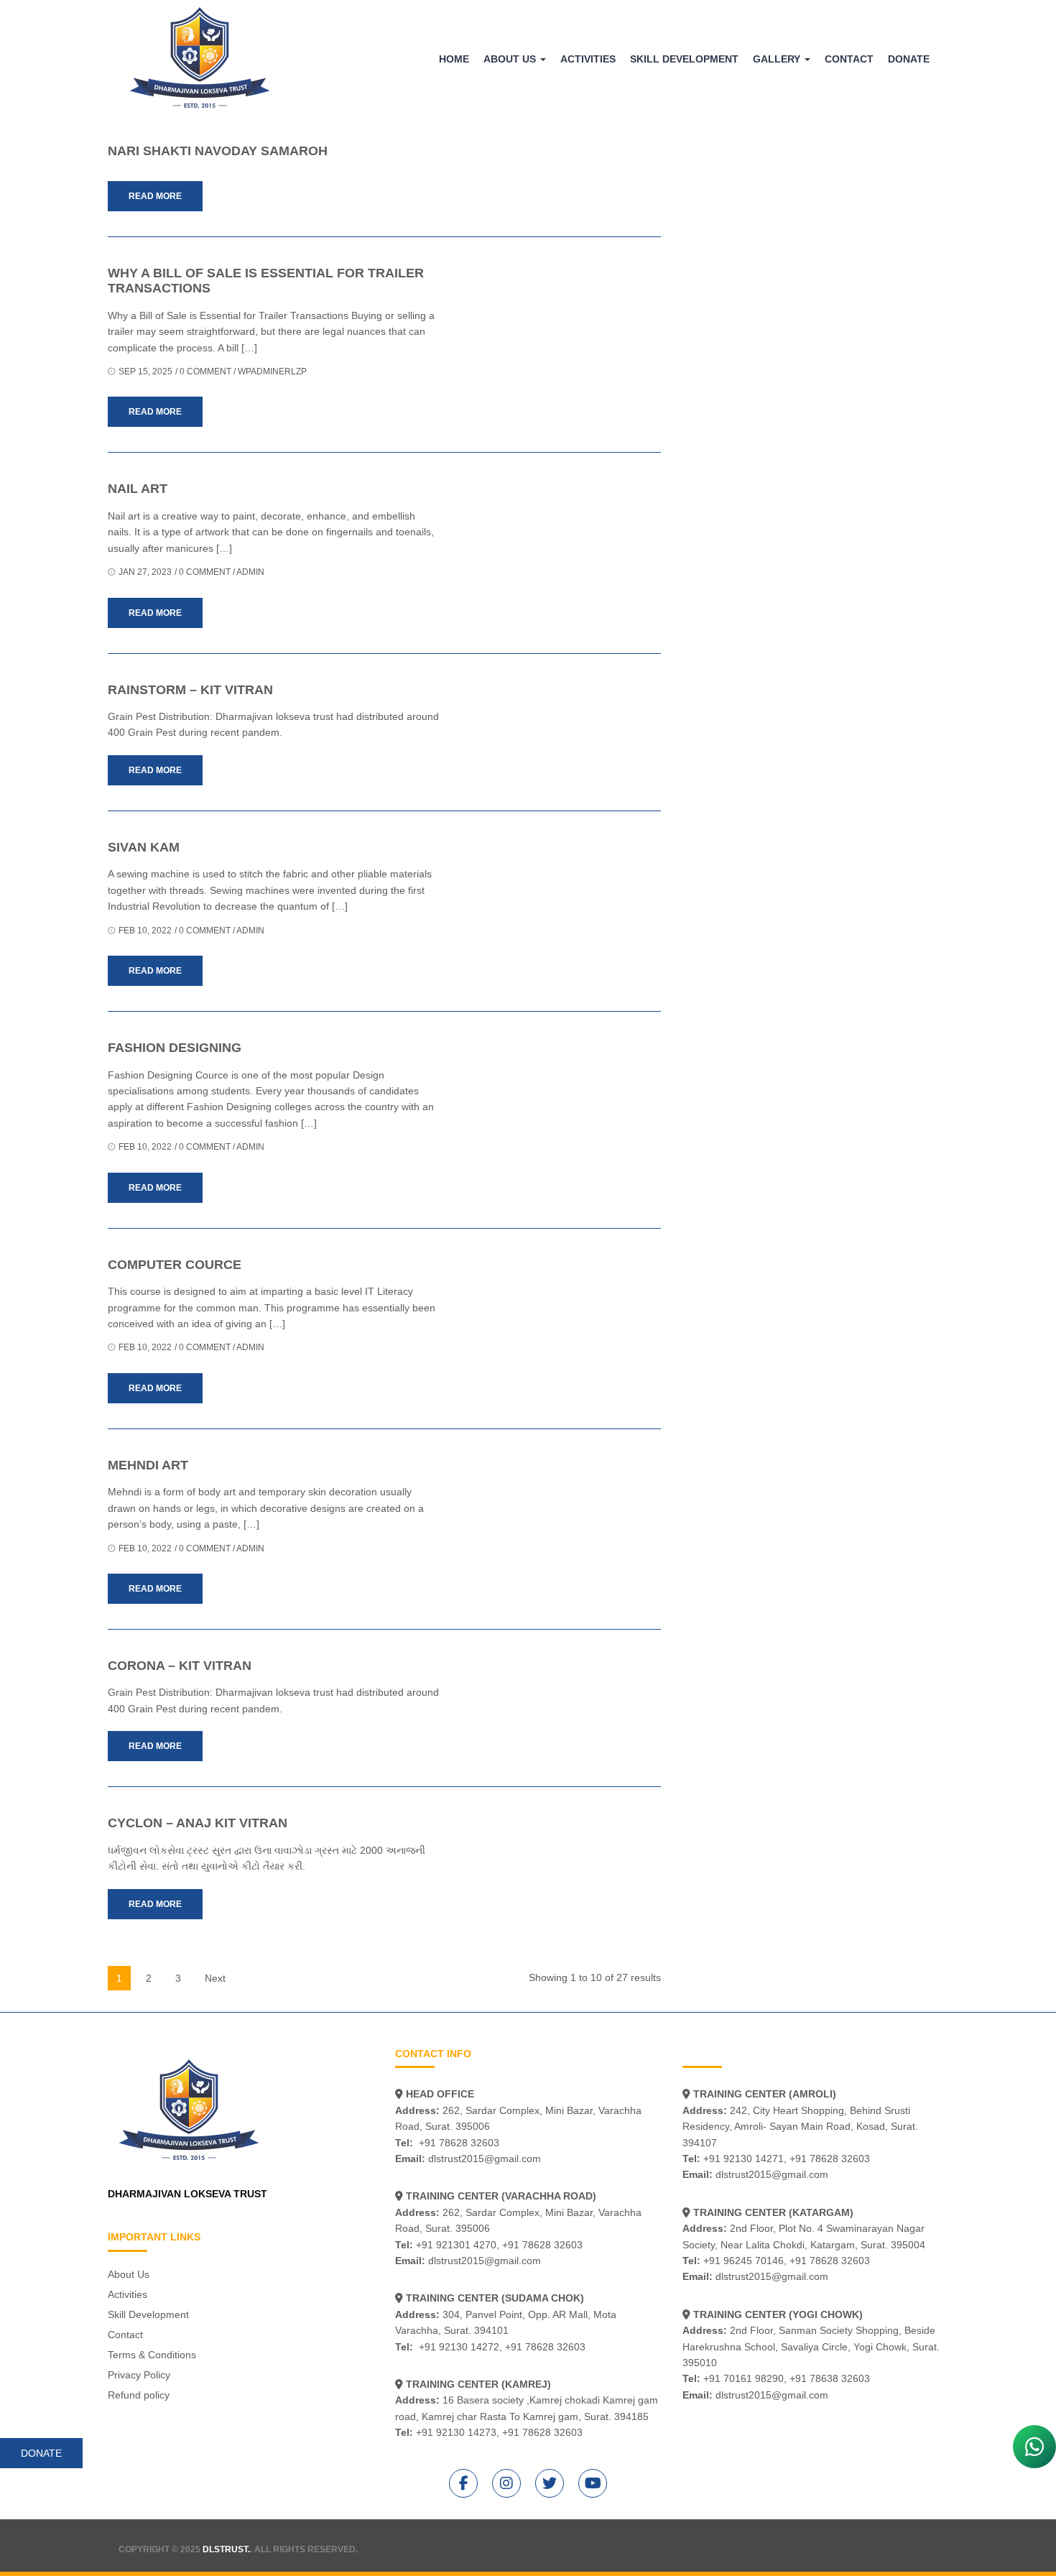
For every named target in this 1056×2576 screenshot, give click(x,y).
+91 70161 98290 (744, 2378)
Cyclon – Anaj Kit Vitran (198, 1823)
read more (155, 196)
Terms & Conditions (152, 2355)
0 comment (205, 371)
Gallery (778, 59)
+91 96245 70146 (744, 2261)
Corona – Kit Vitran (180, 1666)
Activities (588, 59)
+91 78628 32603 (459, 2143)
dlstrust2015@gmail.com (485, 2159)
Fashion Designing (175, 1048)
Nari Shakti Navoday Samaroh (218, 151)
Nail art (138, 489)
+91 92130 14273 (456, 2432)
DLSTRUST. (226, 2549)
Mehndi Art (148, 1465)
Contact (849, 59)
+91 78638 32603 (830, 2378)
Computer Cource (175, 1265)
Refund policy (139, 2395)
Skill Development (684, 59)
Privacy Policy (139, 2375)
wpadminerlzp (272, 371)
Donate (909, 59)
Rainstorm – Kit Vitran (190, 690)
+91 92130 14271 (744, 2159)
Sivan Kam (144, 847)
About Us (511, 59)
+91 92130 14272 (459, 2347)
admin (250, 572)
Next (215, 1978)
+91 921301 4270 (456, 2245)
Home (454, 59)
